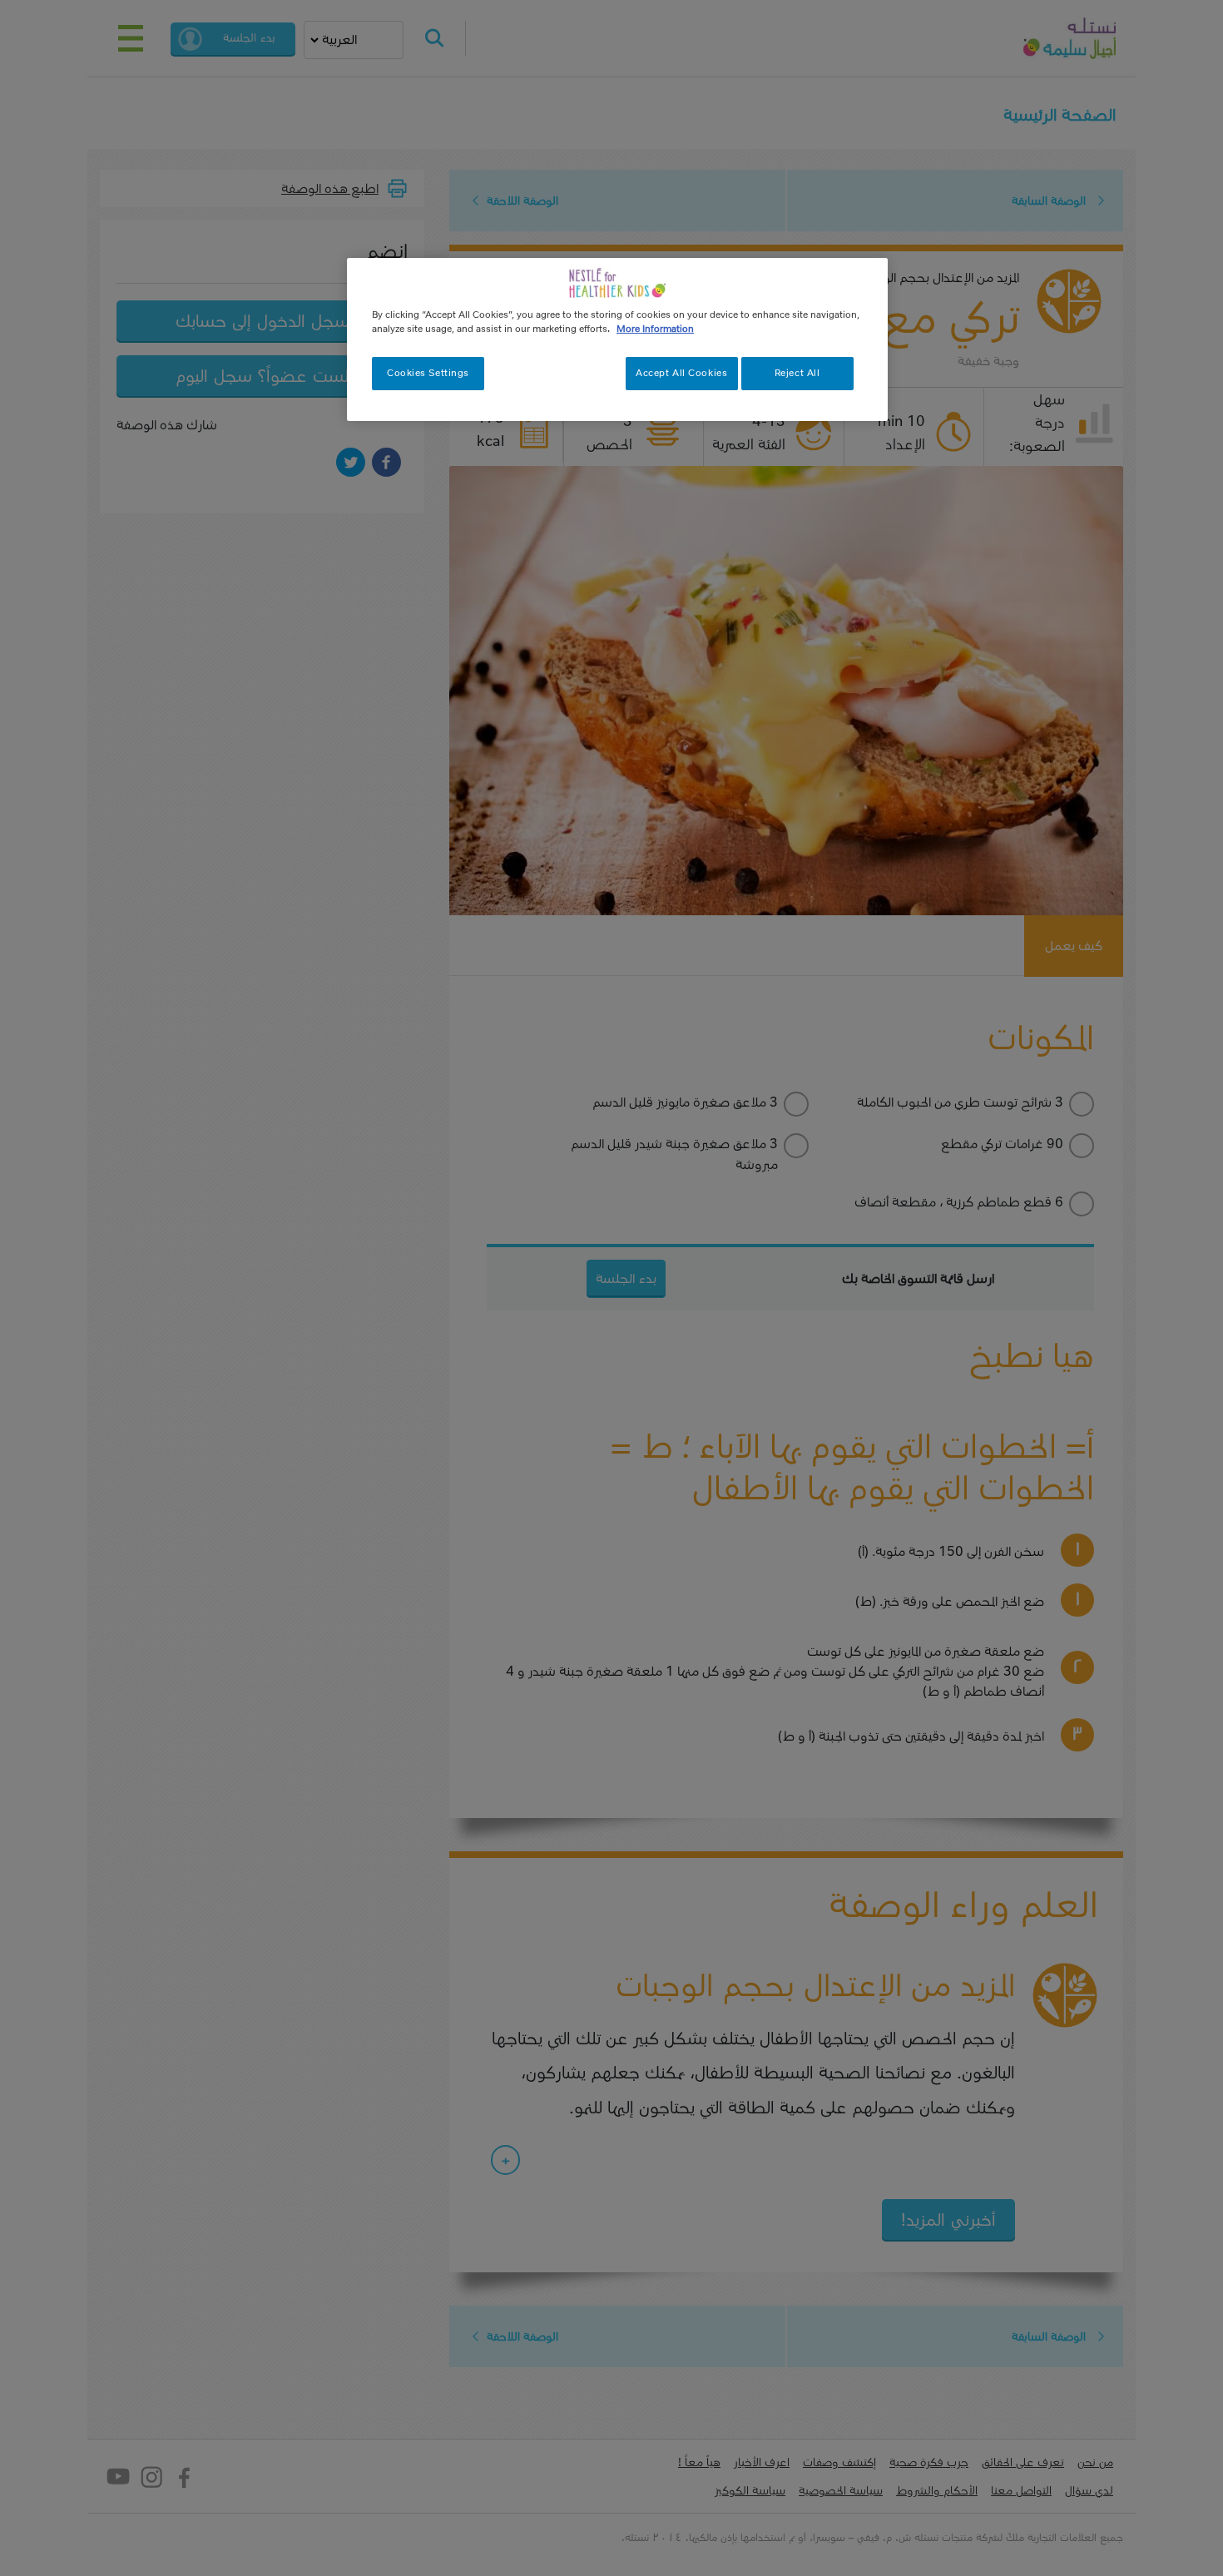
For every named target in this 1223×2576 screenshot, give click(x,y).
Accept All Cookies (681, 373)
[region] (617, 339)
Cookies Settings (428, 373)
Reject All (797, 373)
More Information (655, 329)
